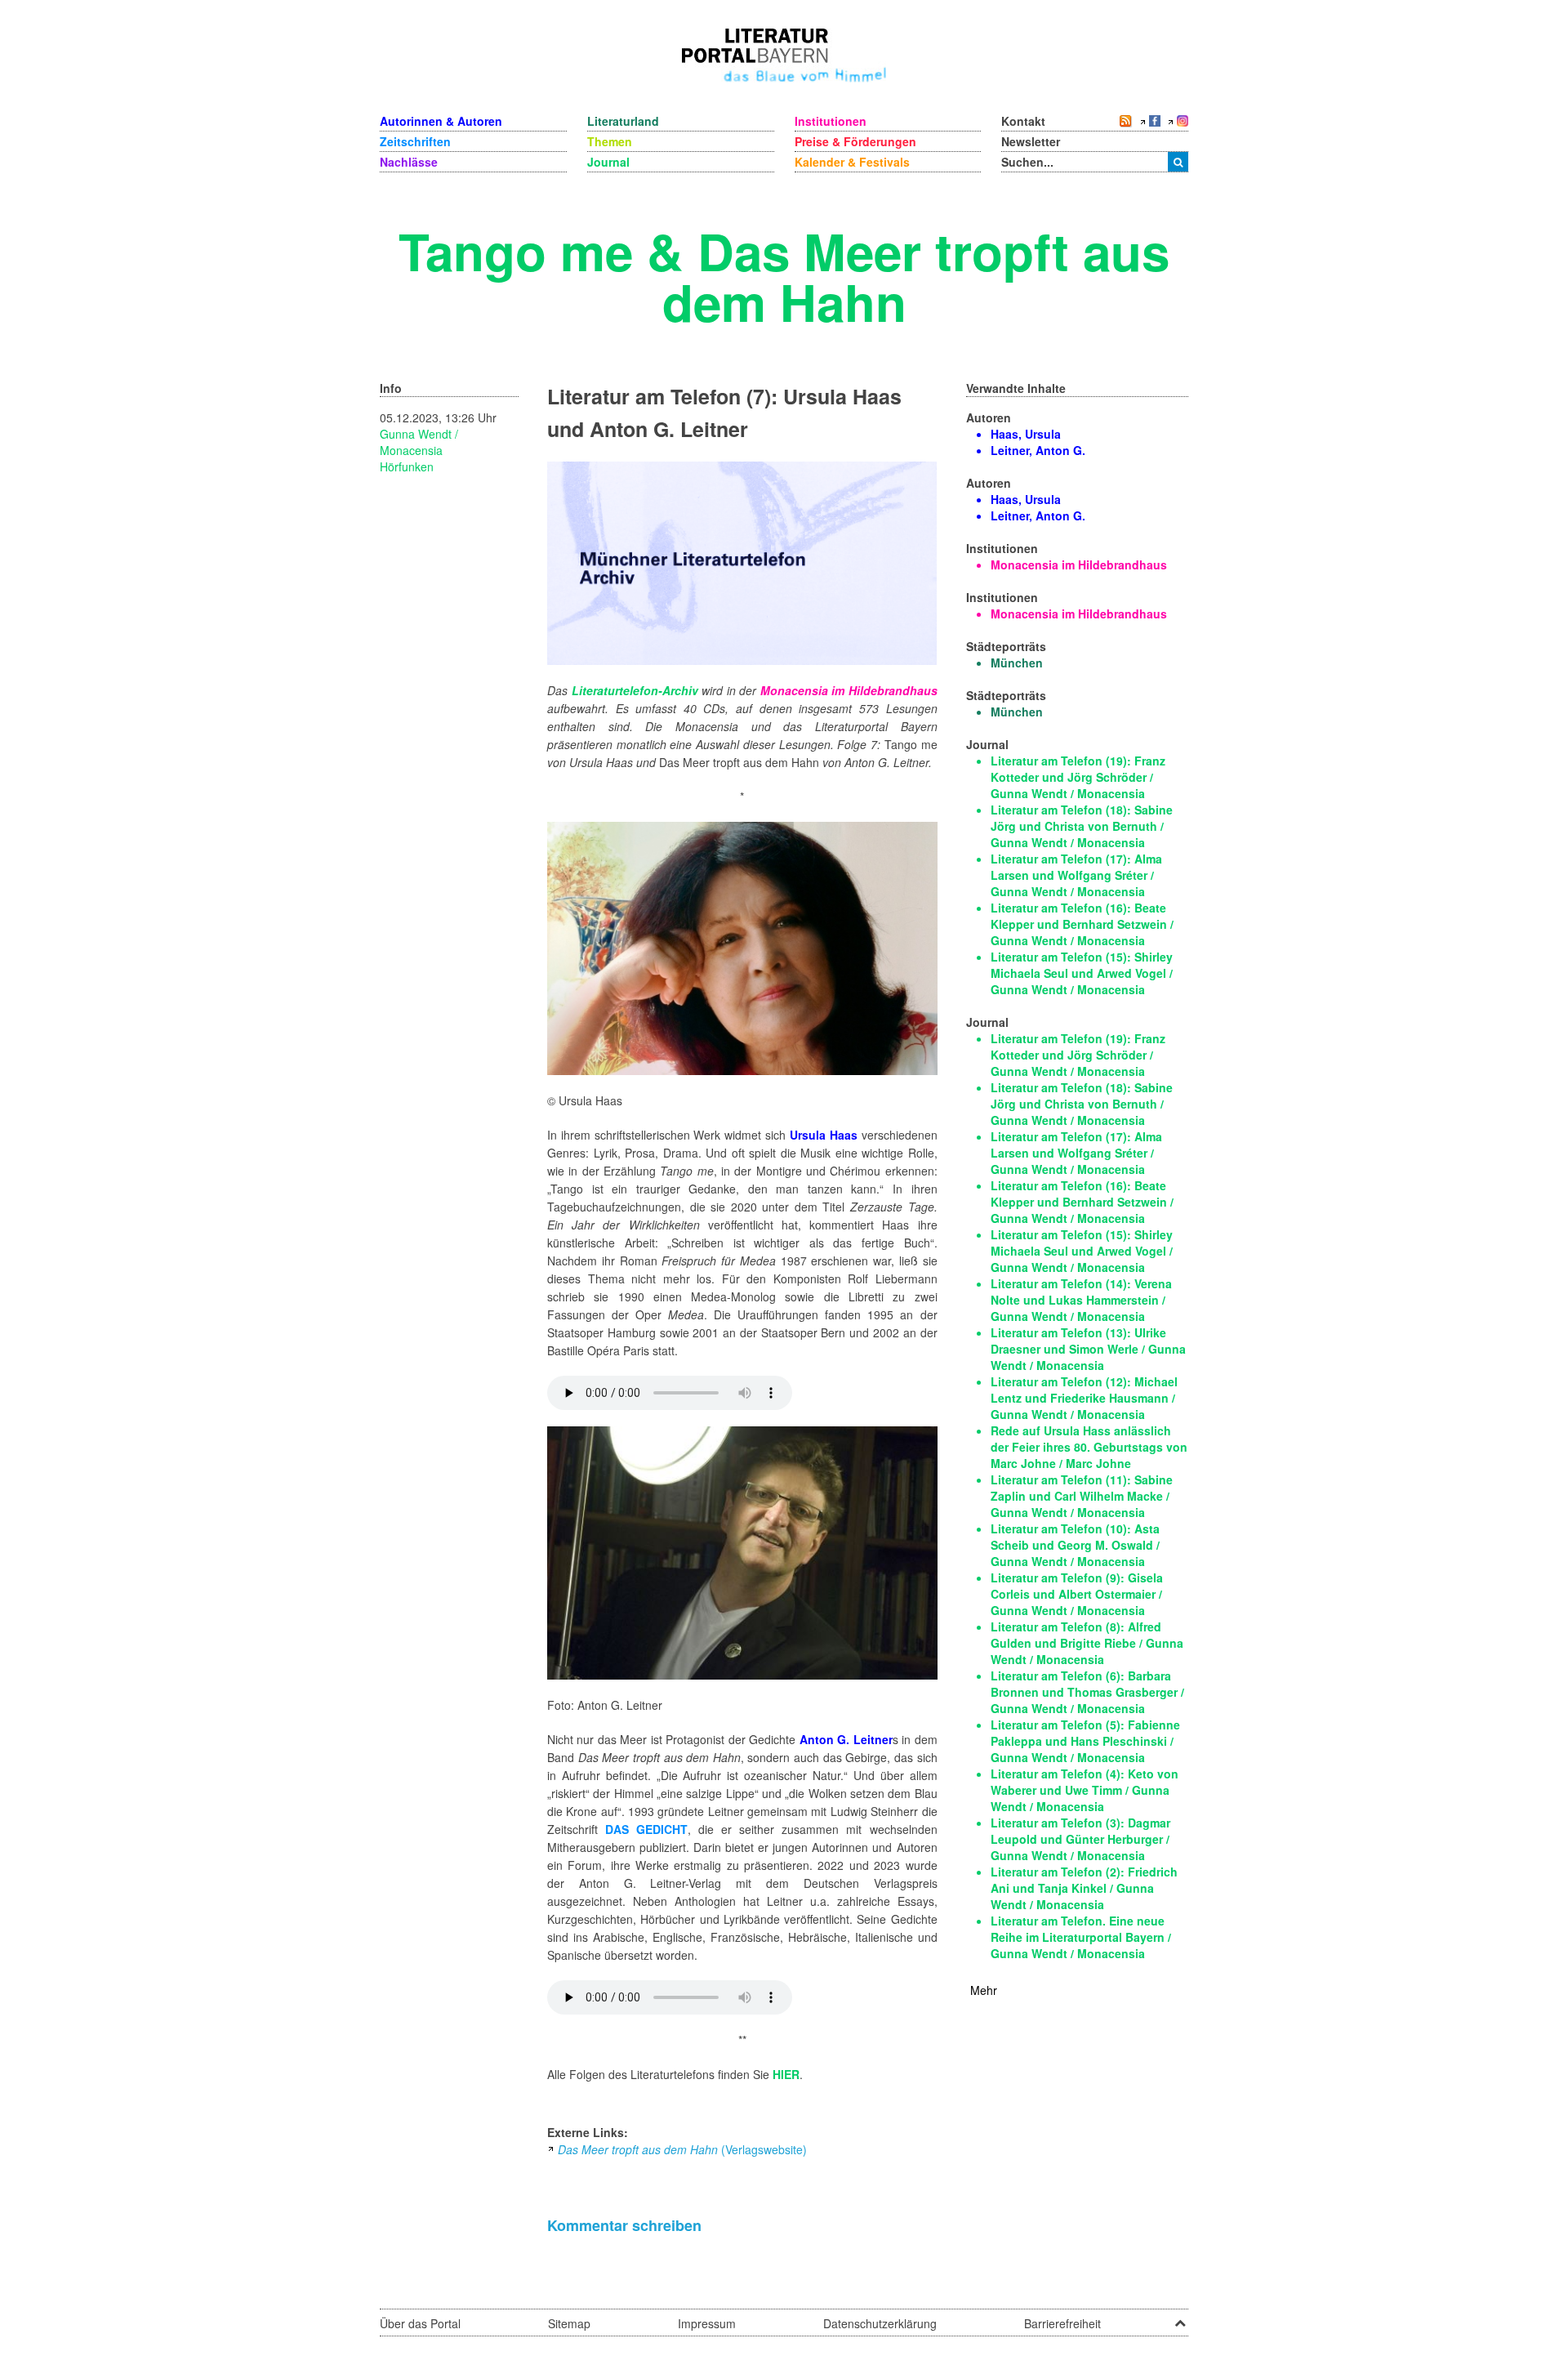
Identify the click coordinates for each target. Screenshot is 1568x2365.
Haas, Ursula (1026, 434)
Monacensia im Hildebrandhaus (849, 690)
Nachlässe (409, 162)
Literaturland (623, 121)
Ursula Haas (824, 1135)
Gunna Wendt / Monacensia (419, 442)
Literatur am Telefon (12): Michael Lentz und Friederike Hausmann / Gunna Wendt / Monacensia (1084, 1398)
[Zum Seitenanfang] (1180, 2318)
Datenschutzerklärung (880, 2323)
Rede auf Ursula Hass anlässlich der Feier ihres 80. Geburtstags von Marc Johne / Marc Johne (1089, 1447)
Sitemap (569, 2323)
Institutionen (831, 121)
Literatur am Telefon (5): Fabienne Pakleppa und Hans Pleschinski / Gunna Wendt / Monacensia (1085, 1741)
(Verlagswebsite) (682, 2149)
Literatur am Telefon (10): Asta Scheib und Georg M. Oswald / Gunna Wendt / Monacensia (1075, 1545)
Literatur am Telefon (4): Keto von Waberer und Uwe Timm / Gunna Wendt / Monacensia (1085, 1790)
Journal (608, 162)
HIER (786, 2074)
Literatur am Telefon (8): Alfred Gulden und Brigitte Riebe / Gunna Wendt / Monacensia (1087, 1643)
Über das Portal (420, 2323)
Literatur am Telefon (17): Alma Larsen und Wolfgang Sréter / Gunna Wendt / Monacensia (1076, 875)
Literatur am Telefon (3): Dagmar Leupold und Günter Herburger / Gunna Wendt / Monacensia (1080, 1839)
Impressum (707, 2323)
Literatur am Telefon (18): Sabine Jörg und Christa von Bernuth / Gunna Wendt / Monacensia (1082, 826)
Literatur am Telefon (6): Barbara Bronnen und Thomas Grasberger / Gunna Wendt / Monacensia (1087, 1692)
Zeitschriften (415, 141)
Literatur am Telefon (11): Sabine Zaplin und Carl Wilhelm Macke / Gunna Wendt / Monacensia (1082, 1496)
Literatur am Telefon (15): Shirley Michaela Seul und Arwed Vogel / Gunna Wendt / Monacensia (1082, 973)
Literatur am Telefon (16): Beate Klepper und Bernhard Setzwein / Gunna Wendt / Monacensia (1082, 924)
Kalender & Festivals (852, 162)
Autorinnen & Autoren (441, 121)
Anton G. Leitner (846, 1739)
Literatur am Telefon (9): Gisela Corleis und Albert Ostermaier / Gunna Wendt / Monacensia (1077, 1594)
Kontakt (1023, 121)
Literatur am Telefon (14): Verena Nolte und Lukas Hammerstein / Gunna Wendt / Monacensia (1081, 1300)
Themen (610, 141)
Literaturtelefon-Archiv (635, 690)
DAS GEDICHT (646, 1829)
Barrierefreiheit (1062, 2323)
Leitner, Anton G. (1038, 450)
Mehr (984, 1990)
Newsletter (1031, 141)
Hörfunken (407, 466)
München (1017, 663)
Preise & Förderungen (855, 141)
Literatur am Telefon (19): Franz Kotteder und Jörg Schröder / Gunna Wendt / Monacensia (1078, 777)
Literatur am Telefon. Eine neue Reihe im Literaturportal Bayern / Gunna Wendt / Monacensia (1081, 1937)
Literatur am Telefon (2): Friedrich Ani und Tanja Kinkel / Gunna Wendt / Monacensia (1084, 1888)
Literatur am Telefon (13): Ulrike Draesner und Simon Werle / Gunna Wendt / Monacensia (1088, 1349)
